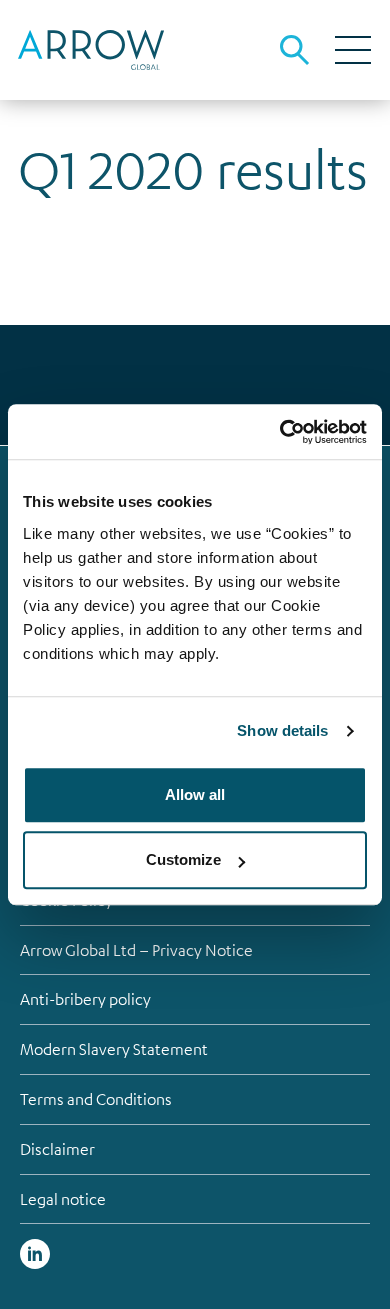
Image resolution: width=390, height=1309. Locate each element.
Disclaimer (57, 1149)
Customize (183, 859)
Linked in (35, 1254)
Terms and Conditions (96, 1099)
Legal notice (63, 1199)
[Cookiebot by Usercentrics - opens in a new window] (280, 432)
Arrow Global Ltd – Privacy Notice (136, 950)
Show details (282, 730)
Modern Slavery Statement (114, 1049)
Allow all (195, 794)
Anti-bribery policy (85, 999)
